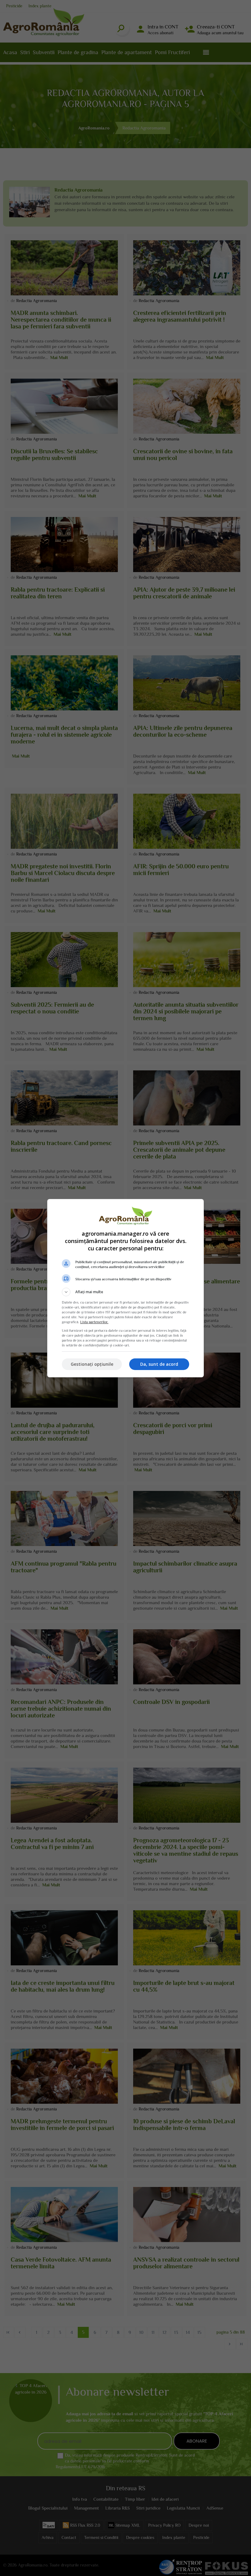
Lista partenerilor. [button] (94, 1322)
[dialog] (125, 1288)
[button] (125, 1292)
